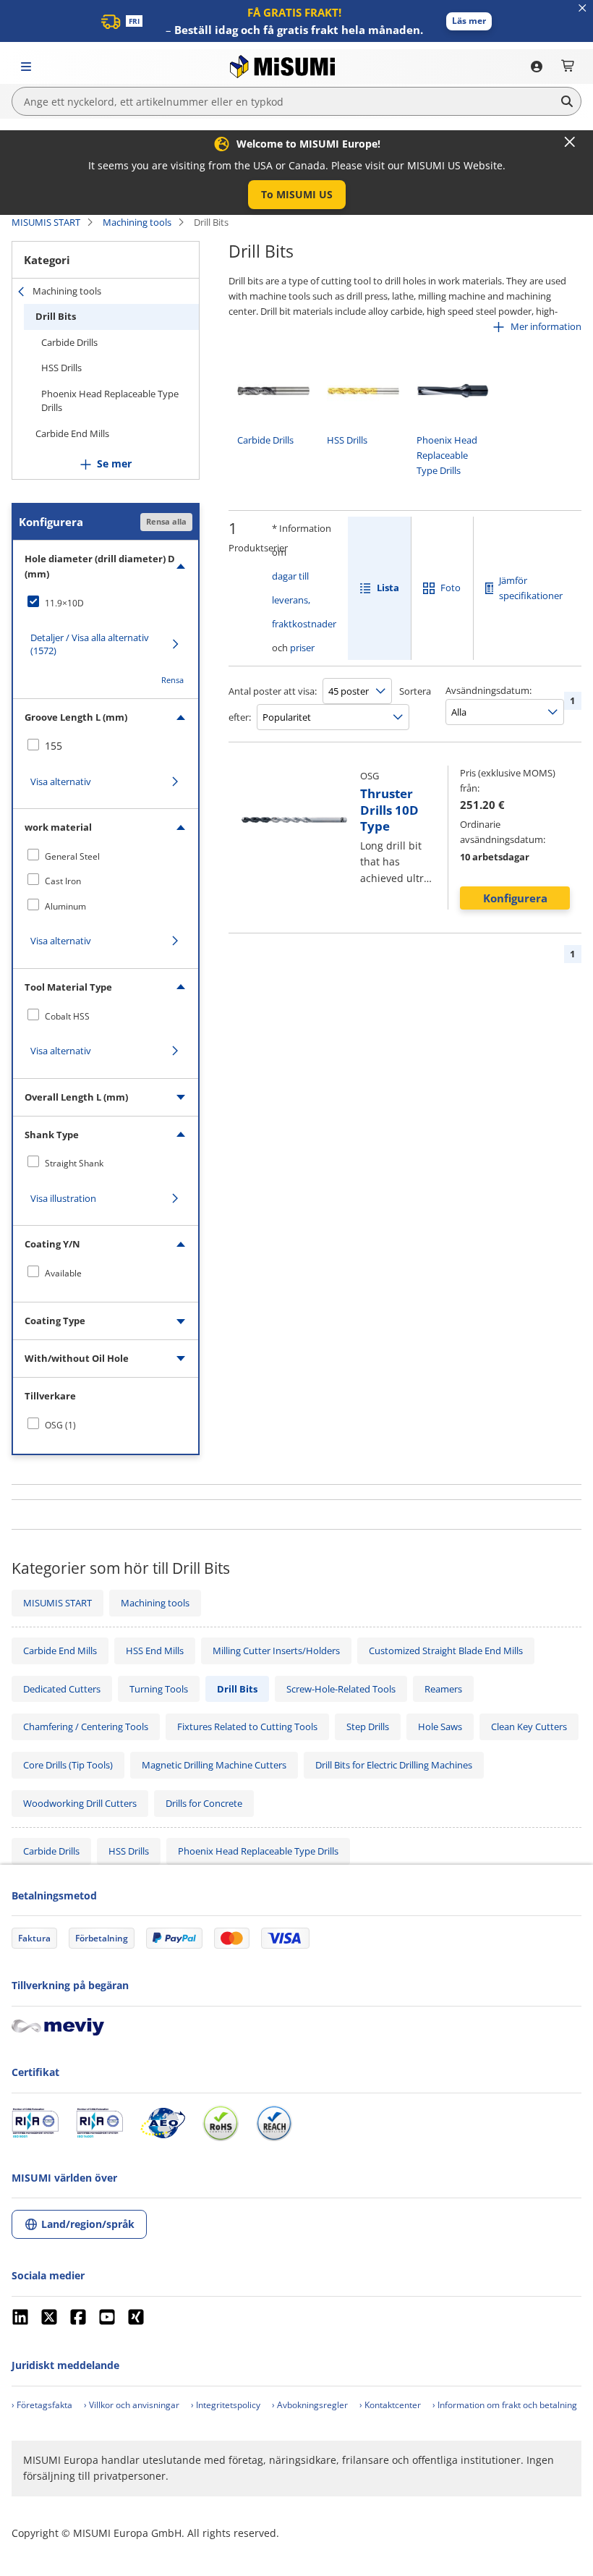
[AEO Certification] (163, 2123)
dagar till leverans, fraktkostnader (304, 600)
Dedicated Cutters (62, 1689)
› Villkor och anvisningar (132, 2405)
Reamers (443, 1689)
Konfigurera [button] (515, 898)
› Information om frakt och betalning (505, 2405)
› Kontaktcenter (390, 2405)
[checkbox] (106, 603)
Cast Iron (63, 881)
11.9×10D (64, 603)
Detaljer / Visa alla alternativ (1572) (90, 644)
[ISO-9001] (35, 2123)
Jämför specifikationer (531, 588)
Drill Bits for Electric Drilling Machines (394, 1765)
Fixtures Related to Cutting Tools (247, 1726)
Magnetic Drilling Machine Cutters (214, 1765)
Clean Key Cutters (529, 1726)
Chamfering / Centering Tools (86, 1726)
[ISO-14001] (99, 2123)
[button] (469, 21)
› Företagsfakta (42, 2405)
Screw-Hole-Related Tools (341, 1689)
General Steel (72, 856)
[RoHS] (221, 2123)
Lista (388, 588)
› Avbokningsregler (310, 2405)
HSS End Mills (155, 1651)
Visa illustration (63, 1198)
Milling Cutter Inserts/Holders (276, 1651)
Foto (451, 588)
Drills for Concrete (204, 1803)
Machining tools (137, 222)
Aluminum (65, 906)
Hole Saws (440, 1726)
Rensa (172, 680)
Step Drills (368, 1726)
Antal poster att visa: (273, 691)
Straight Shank (74, 1163)
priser (302, 648)
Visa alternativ (61, 781)
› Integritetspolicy (226, 2405)
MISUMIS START (46, 222)
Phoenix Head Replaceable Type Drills (110, 401)
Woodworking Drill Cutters (80, 1803)
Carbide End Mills (72, 433)
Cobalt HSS (67, 1016)
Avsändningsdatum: (489, 690)
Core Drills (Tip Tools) (68, 1765)
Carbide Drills (69, 342)
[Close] (570, 142)
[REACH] (274, 2123)
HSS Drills (61, 368)
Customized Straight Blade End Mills (446, 1651)
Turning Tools (159, 1689)
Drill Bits (56, 316)
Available (63, 1273)
